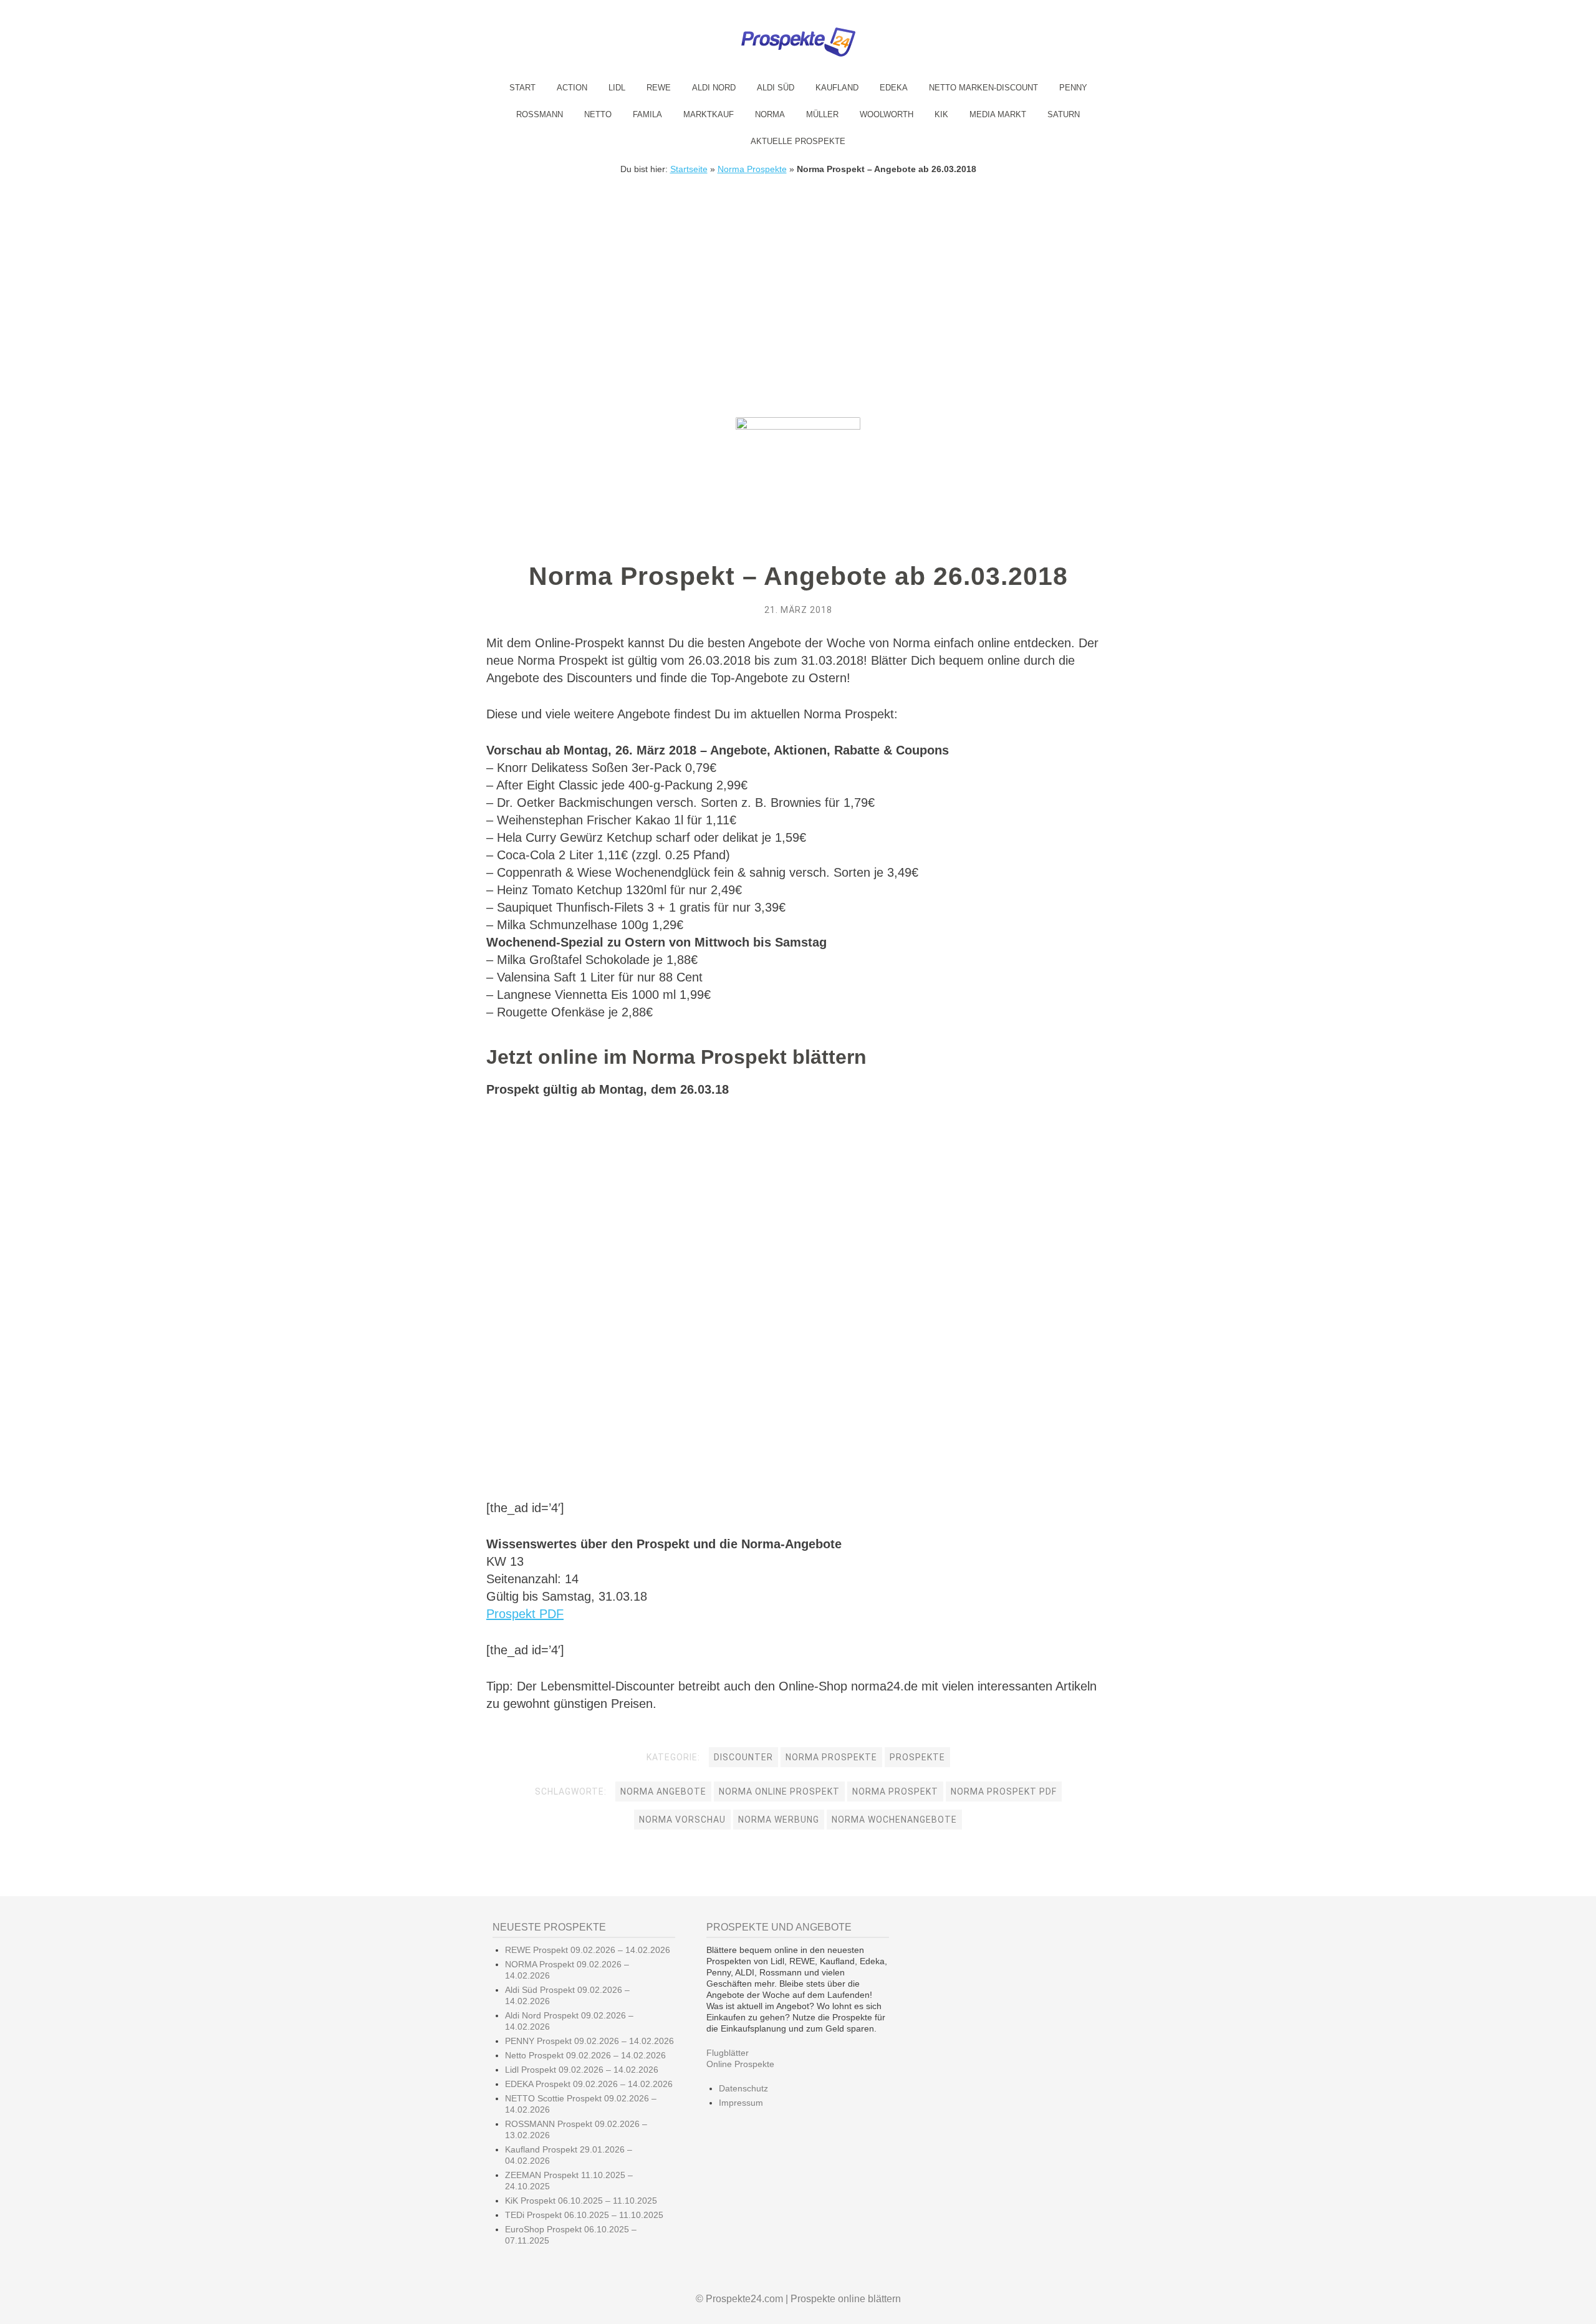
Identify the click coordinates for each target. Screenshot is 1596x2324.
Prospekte (917, 1757)
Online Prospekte (740, 2064)
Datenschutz (743, 2088)
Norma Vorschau (682, 1820)
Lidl (617, 88)
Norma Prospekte (752, 169)
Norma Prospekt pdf (1004, 1791)
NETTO (598, 114)
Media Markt (998, 114)
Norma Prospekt (895, 1791)
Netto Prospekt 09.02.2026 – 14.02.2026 (585, 2055)
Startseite (689, 169)
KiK (941, 114)
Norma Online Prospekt (779, 1791)
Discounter (743, 1757)
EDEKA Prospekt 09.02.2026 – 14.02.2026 (589, 2084)
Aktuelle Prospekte (798, 141)
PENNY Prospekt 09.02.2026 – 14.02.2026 (589, 2041)
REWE (659, 88)
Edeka (894, 88)
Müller (822, 114)
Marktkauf (709, 114)
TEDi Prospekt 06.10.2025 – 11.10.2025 (584, 2215)
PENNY (1073, 88)
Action (572, 88)
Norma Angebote (663, 1791)
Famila (647, 114)
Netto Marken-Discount (983, 88)
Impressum (741, 2103)
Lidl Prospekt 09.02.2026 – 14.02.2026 (582, 2070)
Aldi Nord (714, 88)
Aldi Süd (776, 88)
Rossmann (540, 114)
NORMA (770, 114)
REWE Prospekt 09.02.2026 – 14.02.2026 (588, 1950)
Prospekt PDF (525, 1614)
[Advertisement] (798, 268)
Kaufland (837, 88)
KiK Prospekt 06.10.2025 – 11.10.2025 (581, 2201)
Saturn (1064, 114)
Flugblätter (728, 2053)
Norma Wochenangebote (894, 1820)
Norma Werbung (779, 1820)
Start (522, 88)
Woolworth (887, 114)
